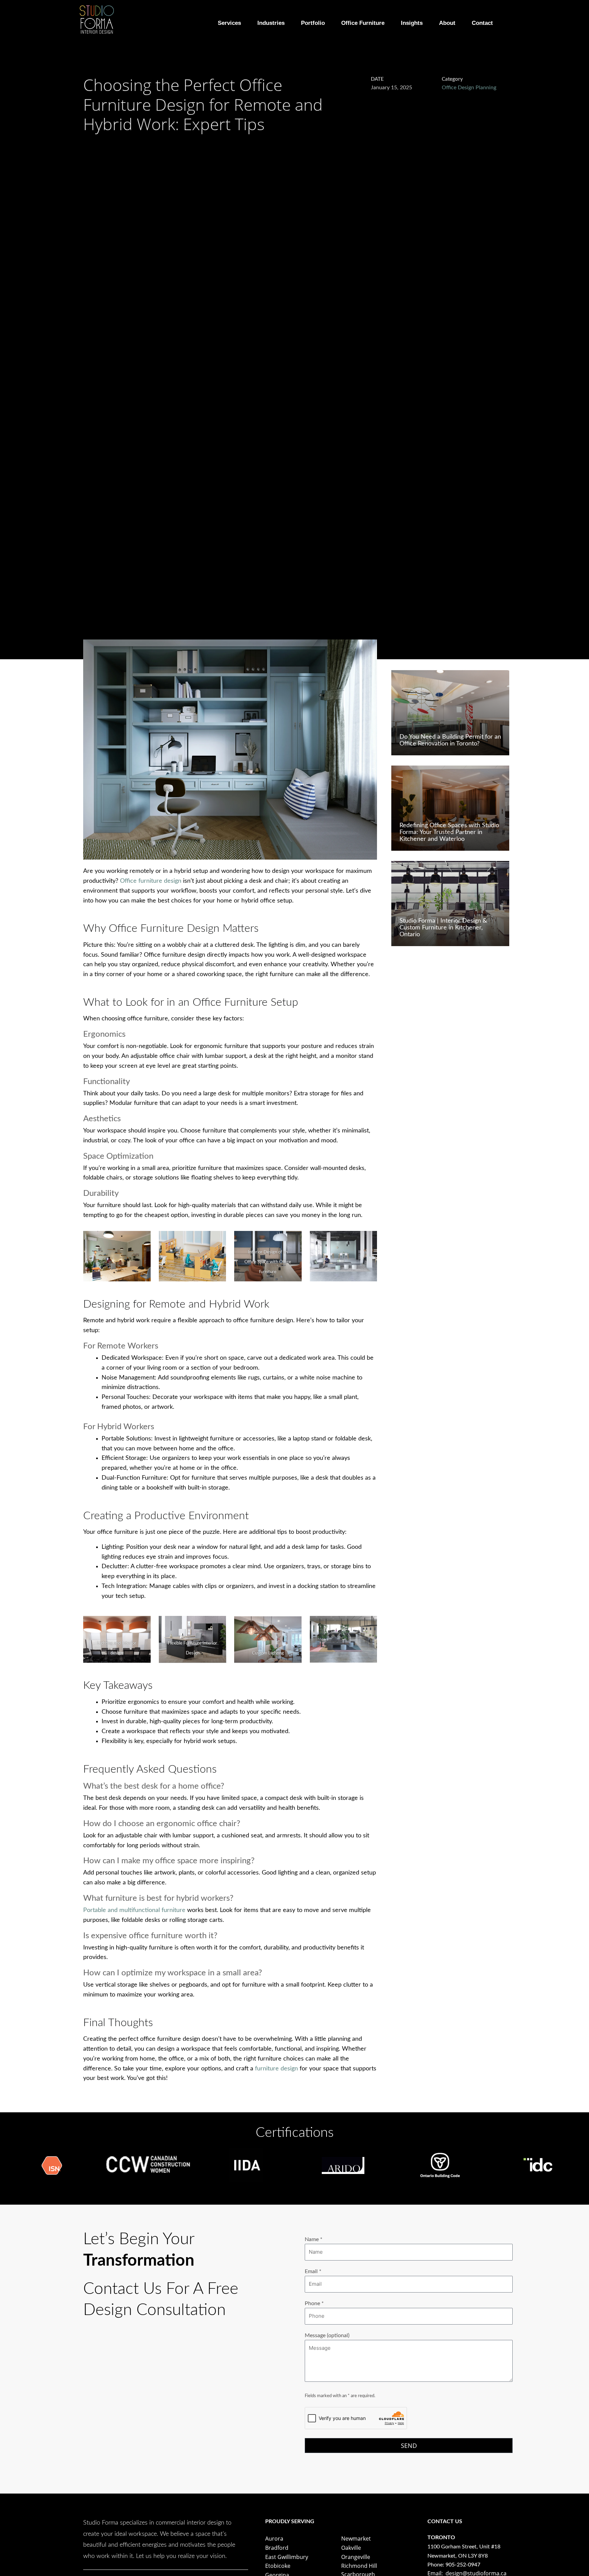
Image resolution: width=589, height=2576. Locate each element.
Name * (314, 2239)
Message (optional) (327, 2335)
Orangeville (356, 2557)
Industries (271, 23)
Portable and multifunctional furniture (135, 1910)
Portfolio (313, 23)
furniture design (276, 2069)
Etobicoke (278, 2566)
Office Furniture (363, 23)
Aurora (274, 2539)
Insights (412, 23)
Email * (313, 2271)
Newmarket (356, 2539)
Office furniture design (151, 881)
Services (229, 23)
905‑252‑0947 (463, 2565)
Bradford (277, 2548)
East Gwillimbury (287, 2557)
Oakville (351, 2548)
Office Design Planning (469, 88)
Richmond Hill (359, 2566)
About (447, 23)
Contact (482, 23)
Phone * (314, 2303)
